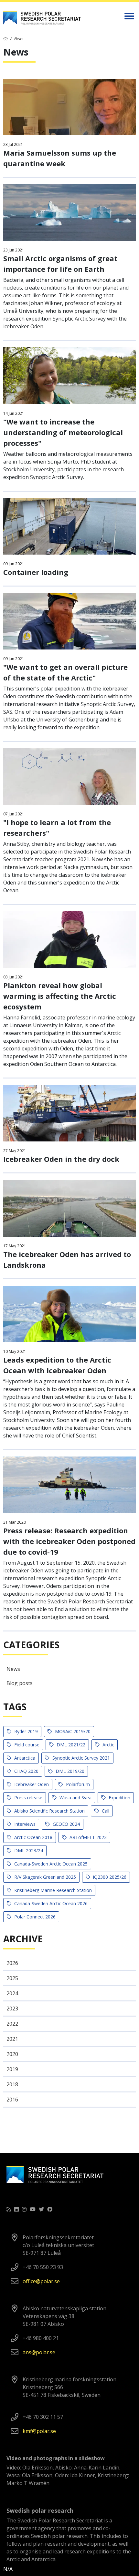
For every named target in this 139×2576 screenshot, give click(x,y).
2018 (12, 2084)
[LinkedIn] (16, 2209)
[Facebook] (50, 2209)
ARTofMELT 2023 (87, 1837)
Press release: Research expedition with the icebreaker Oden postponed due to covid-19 (69, 1541)
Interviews (24, 1824)
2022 (12, 2024)
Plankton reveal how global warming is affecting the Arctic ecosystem (60, 996)
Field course (26, 1745)
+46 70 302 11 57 (43, 2417)
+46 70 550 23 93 (43, 2267)
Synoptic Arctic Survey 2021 (80, 1758)
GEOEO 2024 (66, 1824)
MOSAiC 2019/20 (72, 1731)
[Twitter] (41, 2209)
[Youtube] (33, 2209)
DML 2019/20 (69, 1771)
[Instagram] (24, 2209)
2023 (12, 2009)
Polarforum (77, 1784)
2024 (12, 1993)
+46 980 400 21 (41, 2338)
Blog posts (20, 1683)
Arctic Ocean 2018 (33, 1837)
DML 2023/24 (28, 1850)
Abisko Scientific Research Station (49, 1811)
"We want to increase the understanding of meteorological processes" (63, 432)
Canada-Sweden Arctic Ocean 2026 (50, 1903)
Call (105, 1811)
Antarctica (24, 1758)
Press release (28, 1798)
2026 (12, 1963)
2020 (12, 2054)
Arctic (108, 1745)
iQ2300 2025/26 (109, 1877)
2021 (12, 2039)
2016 (12, 2100)
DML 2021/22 (70, 1745)
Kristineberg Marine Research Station (52, 1890)
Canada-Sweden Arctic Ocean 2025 (50, 1864)
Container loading (36, 572)
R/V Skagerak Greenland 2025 (44, 1877)
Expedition (119, 1798)
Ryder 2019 (25, 1731)
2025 (12, 1978)
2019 (12, 2069)
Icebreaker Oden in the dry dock (61, 1159)
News (13, 1669)
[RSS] (9, 2209)
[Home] (5, 39)
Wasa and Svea (75, 1798)
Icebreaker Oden (31, 1784)
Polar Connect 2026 (34, 1917)
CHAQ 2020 (26, 1771)
